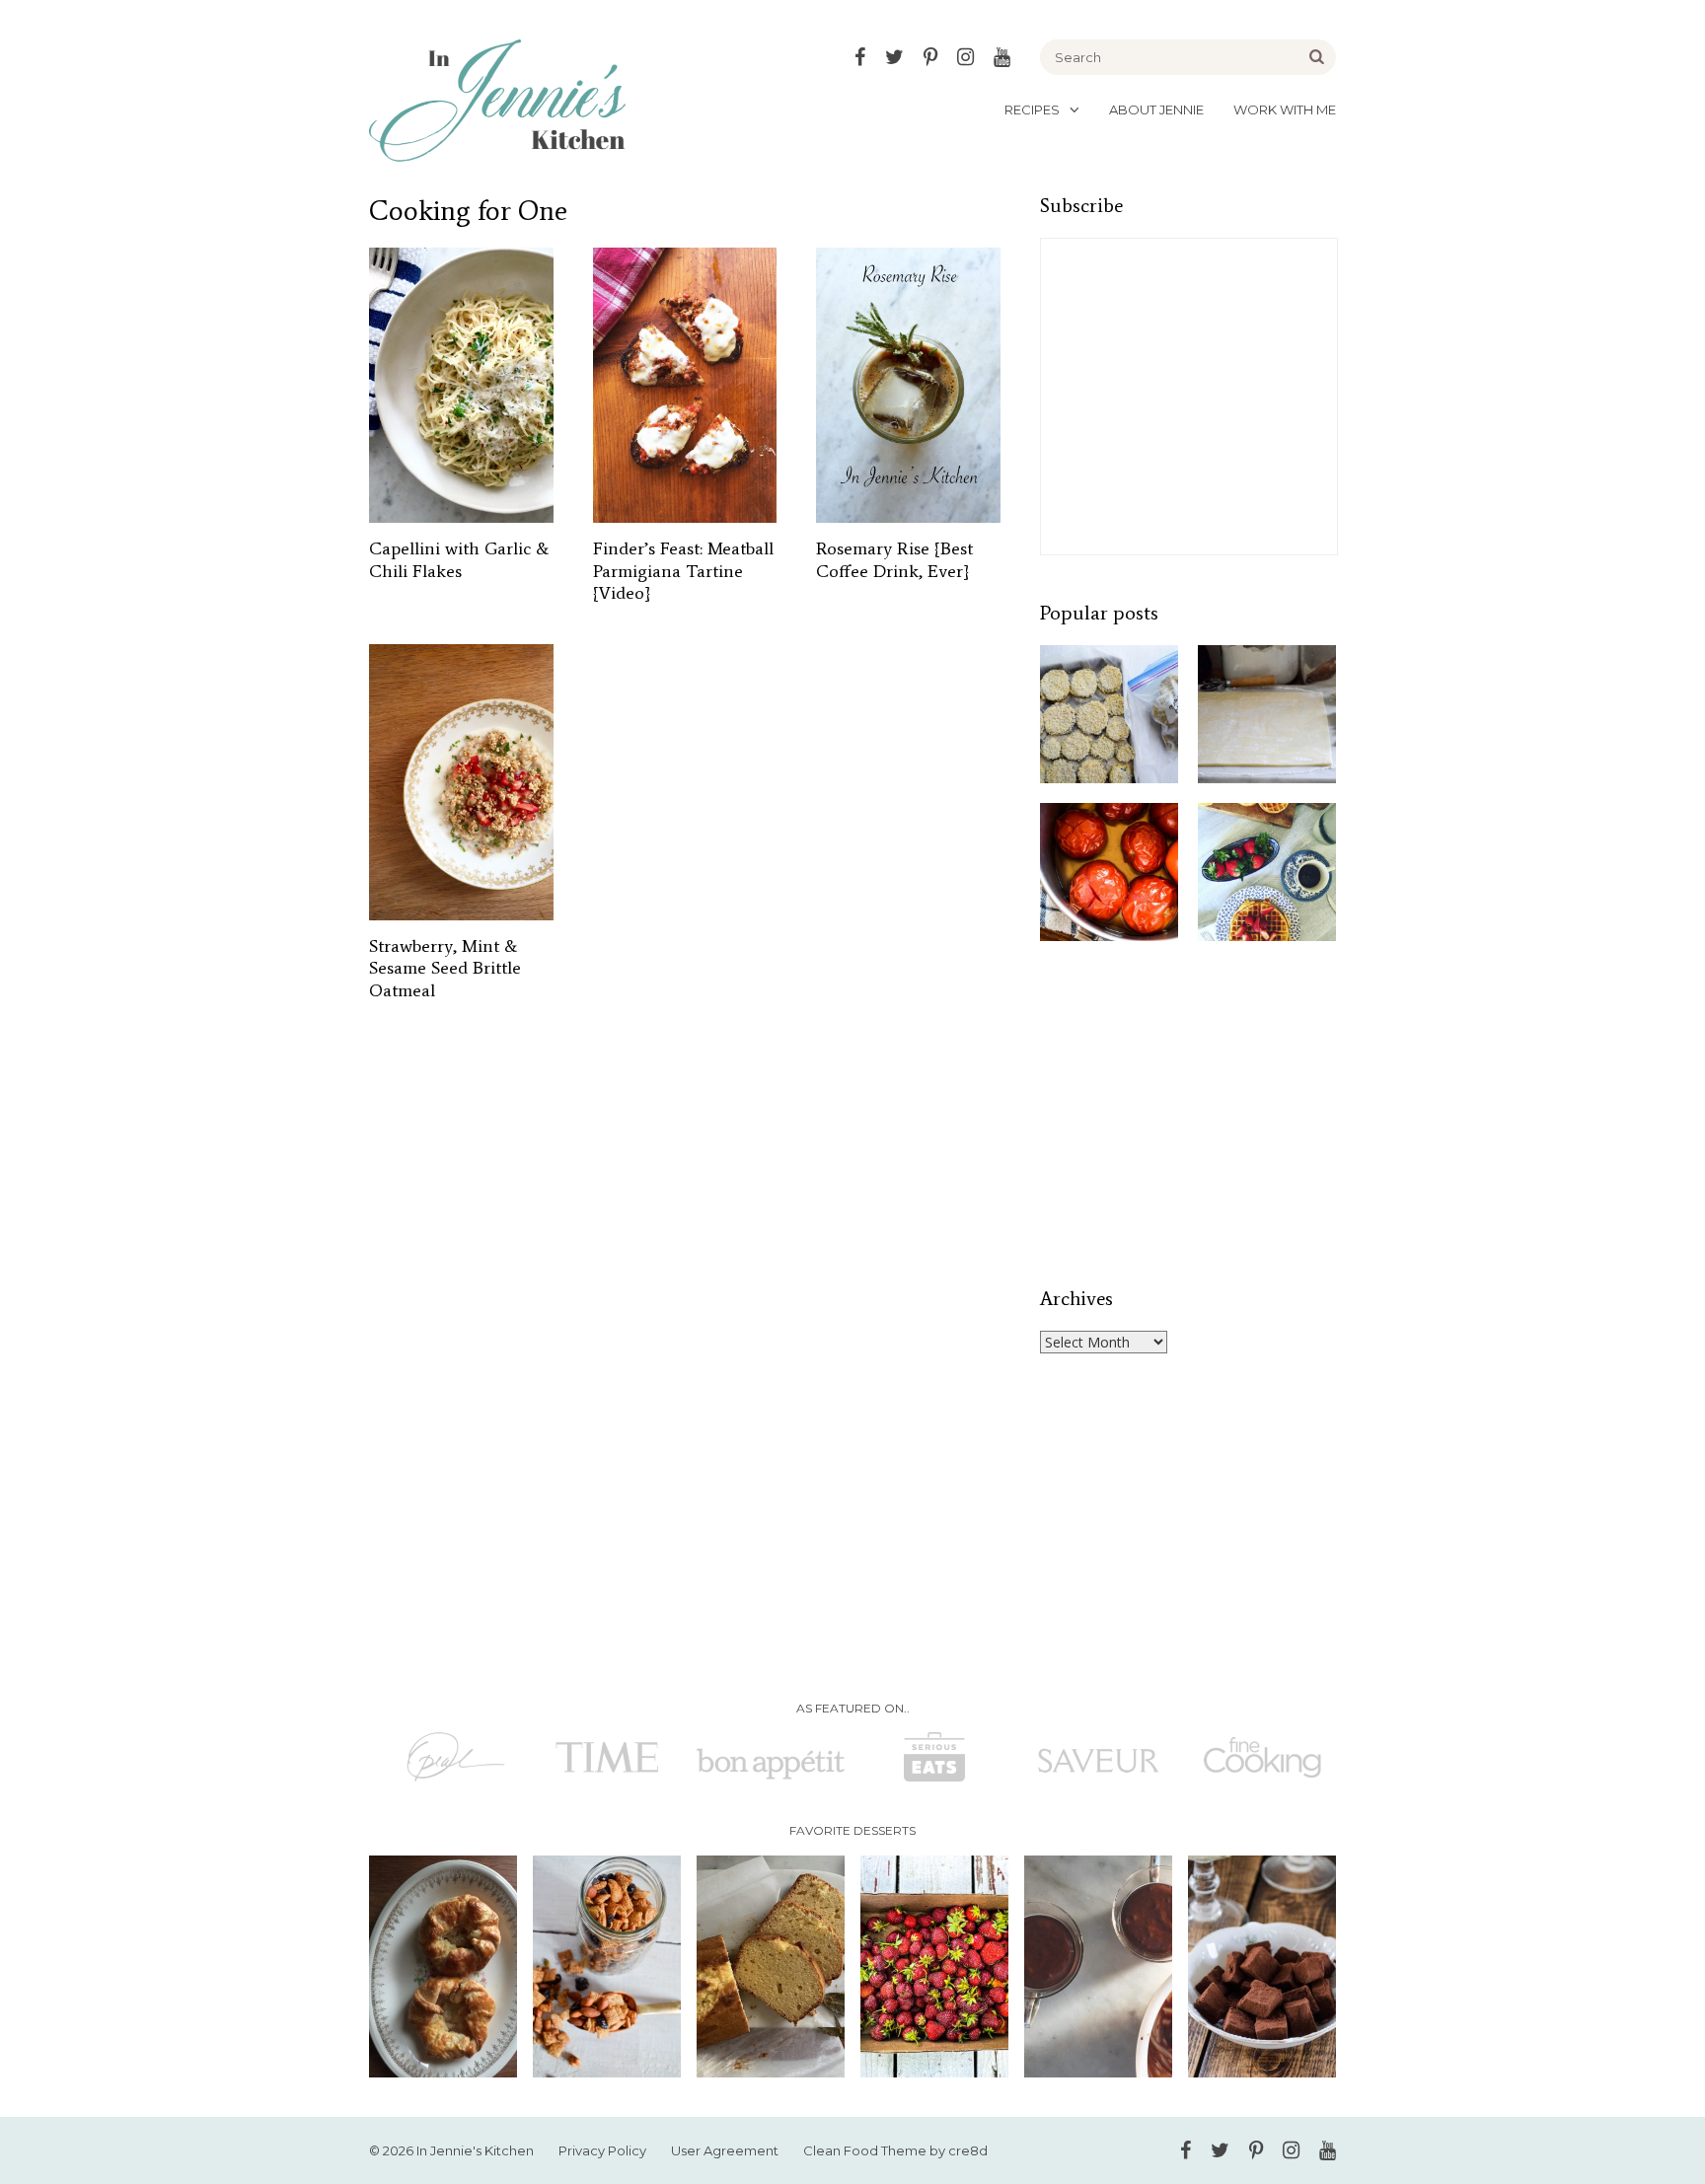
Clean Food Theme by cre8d (895, 2150)
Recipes (1032, 109)
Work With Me (1285, 109)
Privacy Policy (602, 2150)
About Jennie (1156, 109)
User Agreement (725, 2150)
